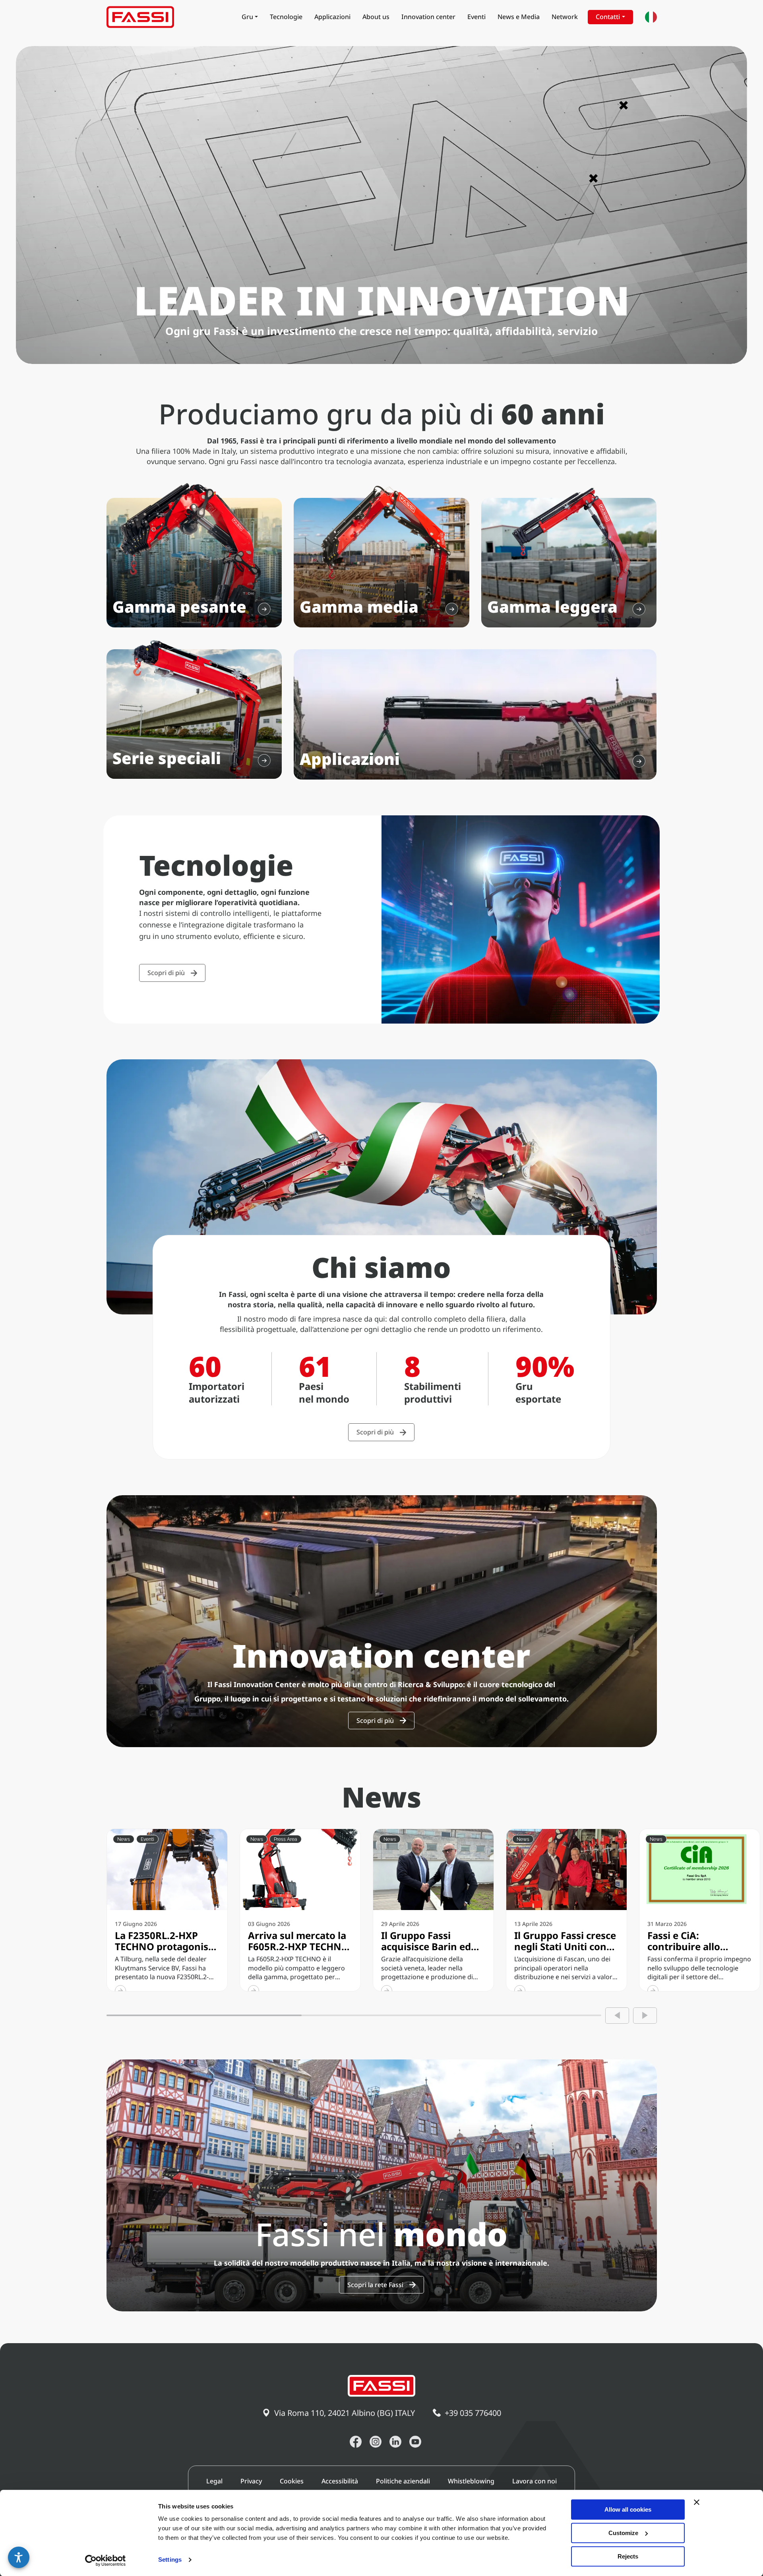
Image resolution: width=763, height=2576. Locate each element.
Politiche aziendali (403, 2481)
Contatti (608, 17)
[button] (19, 2557)
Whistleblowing (471, 2481)
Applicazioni (332, 17)
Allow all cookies (628, 2509)
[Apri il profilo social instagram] (376, 2442)
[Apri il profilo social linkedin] (395, 2442)
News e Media (519, 17)
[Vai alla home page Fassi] (140, 17)
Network (565, 17)
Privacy (251, 2481)
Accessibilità (340, 2481)
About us (376, 17)
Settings (170, 2560)
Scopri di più (166, 973)
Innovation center (428, 17)
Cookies (292, 2481)
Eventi (476, 17)
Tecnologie (286, 17)
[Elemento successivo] (645, 2016)
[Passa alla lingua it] (651, 17)
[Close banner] (697, 2502)
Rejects (628, 2556)
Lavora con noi (534, 2481)
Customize (623, 2533)
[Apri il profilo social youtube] (415, 2442)
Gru (247, 17)
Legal (214, 2481)
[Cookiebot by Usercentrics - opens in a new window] (106, 2561)
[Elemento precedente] (617, 2016)
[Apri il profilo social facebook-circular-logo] (356, 2442)
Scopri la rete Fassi (375, 2285)
